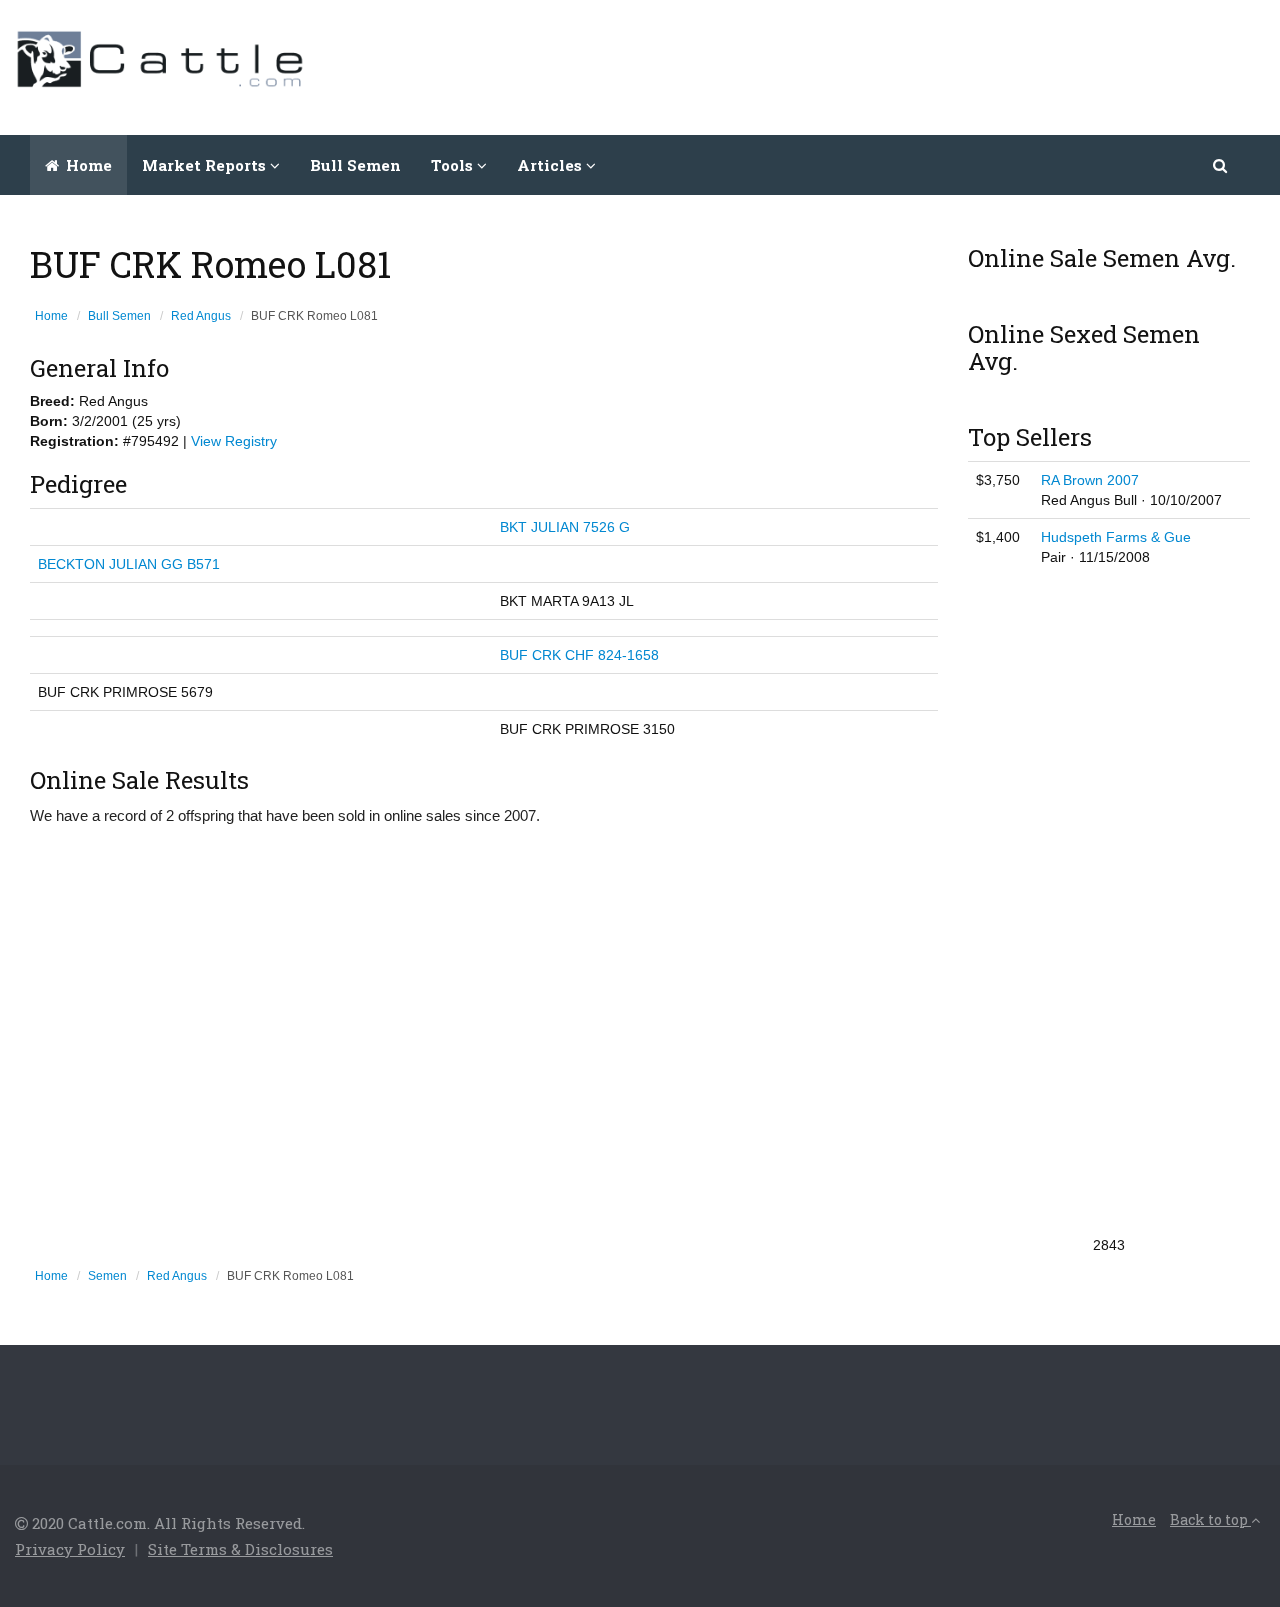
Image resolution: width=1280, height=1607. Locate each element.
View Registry (234, 441)
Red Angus (201, 316)
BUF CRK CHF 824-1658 (579, 655)
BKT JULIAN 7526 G (565, 527)
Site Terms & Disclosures (240, 1549)
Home (87, 165)
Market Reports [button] (206, 165)
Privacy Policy (70, 1549)
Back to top (1210, 1519)
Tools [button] (454, 165)
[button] (1221, 165)
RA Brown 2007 (1090, 480)
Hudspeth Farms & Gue (1116, 537)
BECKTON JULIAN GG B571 (129, 564)
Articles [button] (551, 165)
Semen (107, 1276)
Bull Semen (355, 165)
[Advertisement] (901, 65)
